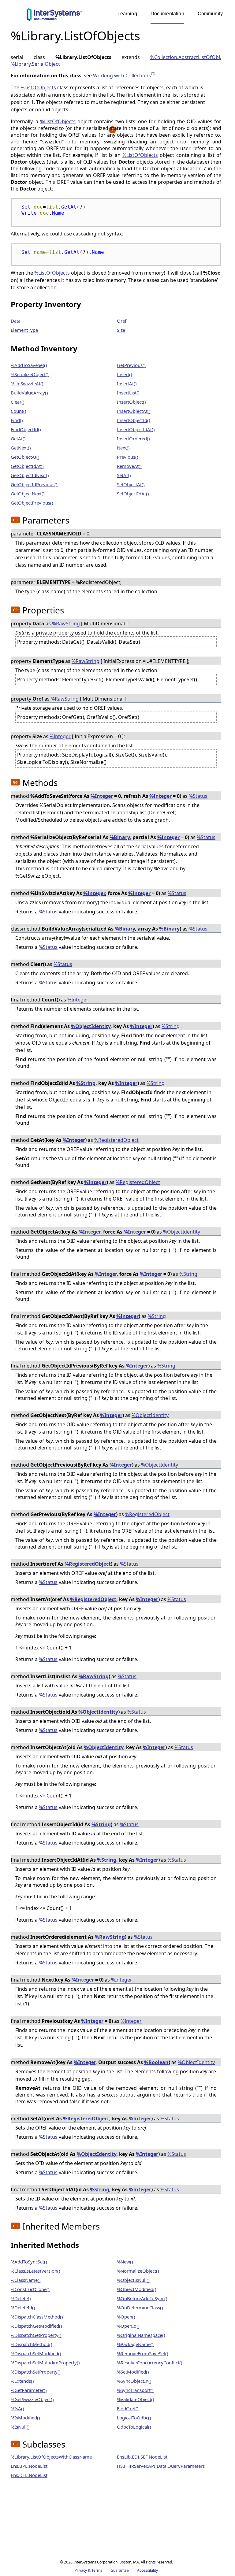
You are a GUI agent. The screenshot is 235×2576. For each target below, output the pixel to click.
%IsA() (17, 2408)
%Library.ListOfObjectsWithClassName (51, 2457)
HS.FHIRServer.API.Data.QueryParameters (161, 2466)
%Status (198, 796)
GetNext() (21, 448)
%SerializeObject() (30, 374)
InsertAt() (127, 383)
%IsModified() (25, 2418)
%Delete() (21, 2298)
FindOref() (128, 2408)
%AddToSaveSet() (29, 365)
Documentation (167, 14)
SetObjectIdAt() (133, 494)
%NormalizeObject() (138, 2271)
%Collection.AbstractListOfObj (185, 57)
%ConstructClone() (30, 2289)
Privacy (81, 2570)
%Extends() (22, 2381)
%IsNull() (20, 2427)
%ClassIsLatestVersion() (35, 2271)
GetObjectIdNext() (30, 475)
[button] (15, 520)
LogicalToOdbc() (134, 2418)
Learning (127, 14)
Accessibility (147, 2570)
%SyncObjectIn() (134, 2381)
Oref (122, 321)
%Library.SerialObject (35, 64)
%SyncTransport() (135, 2390)
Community (210, 14)
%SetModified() (133, 2372)
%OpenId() (128, 2326)
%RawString (66, 624)
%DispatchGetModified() (36, 2326)
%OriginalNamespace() (141, 2335)
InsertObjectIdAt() (136, 429)
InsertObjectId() (134, 420)
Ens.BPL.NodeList (29, 2466)
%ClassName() (26, 2280)
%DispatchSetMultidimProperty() (45, 2363)
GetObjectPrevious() (32, 503)
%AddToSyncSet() (29, 2262)
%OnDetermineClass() (140, 2308)
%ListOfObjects (38, 87)
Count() (19, 411)
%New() (125, 2262)
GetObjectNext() (28, 494)
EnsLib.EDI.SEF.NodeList (142, 2457)
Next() (123, 448)
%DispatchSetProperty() (36, 2372)
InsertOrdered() (133, 439)
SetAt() (124, 475)
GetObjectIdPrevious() (34, 484)
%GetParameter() (29, 2390)
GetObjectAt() (25, 457)
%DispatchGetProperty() (36, 2335)
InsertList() (128, 393)
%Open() (126, 2317)
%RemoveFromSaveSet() (143, 2353)
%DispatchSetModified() (36, 2353)
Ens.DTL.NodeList (29, 2475)
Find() (17, 420)
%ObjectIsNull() (133, 2280)
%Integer (60, 736)
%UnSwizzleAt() (27, 383)
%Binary (120, 837)
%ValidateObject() (136, 2399)
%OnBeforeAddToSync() (142, 2298)
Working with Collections (124, 76)
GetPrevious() (131, 365)
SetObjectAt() (131, 484)
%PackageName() (135, 2344)
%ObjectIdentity (91, 1026)
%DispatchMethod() (32, 2344)
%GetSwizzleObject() (32, 2399)
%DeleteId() (23, 2308)
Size (121, 330)
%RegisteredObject (116, 1140)
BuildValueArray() (29, 393)
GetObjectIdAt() (27, 466)
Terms (97, 2570)
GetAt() (18, 439)
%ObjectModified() (137, 2289)
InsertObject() (131, 402)
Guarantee (120, 2570)
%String (171, 1026)
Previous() (128, 457)
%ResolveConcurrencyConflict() (150, 2363)
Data (16, 321)
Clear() (18, 402)
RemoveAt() (129, 466)
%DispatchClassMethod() (37, 2317)
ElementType (24, 330)
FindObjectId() (26, 429)
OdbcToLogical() (134, 2427)
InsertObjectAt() (134, 411)
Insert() (125, 374)
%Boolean (156, 2062)
